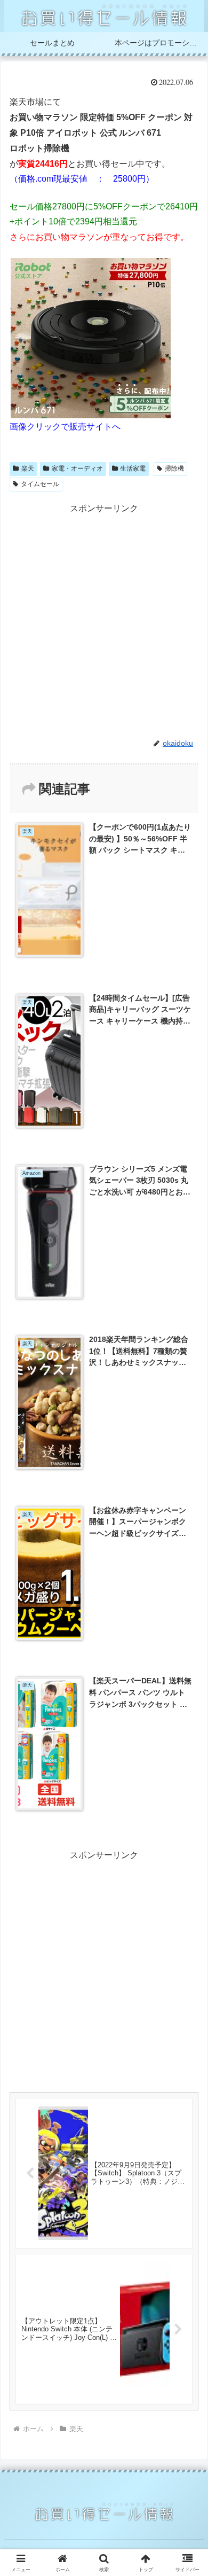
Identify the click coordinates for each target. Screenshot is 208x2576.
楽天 (28, 469)
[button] (187, 1771)
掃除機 (174, 469)
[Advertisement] (104, 621)
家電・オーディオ (77, 469)
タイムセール (40, 484)
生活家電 (133, 469)
